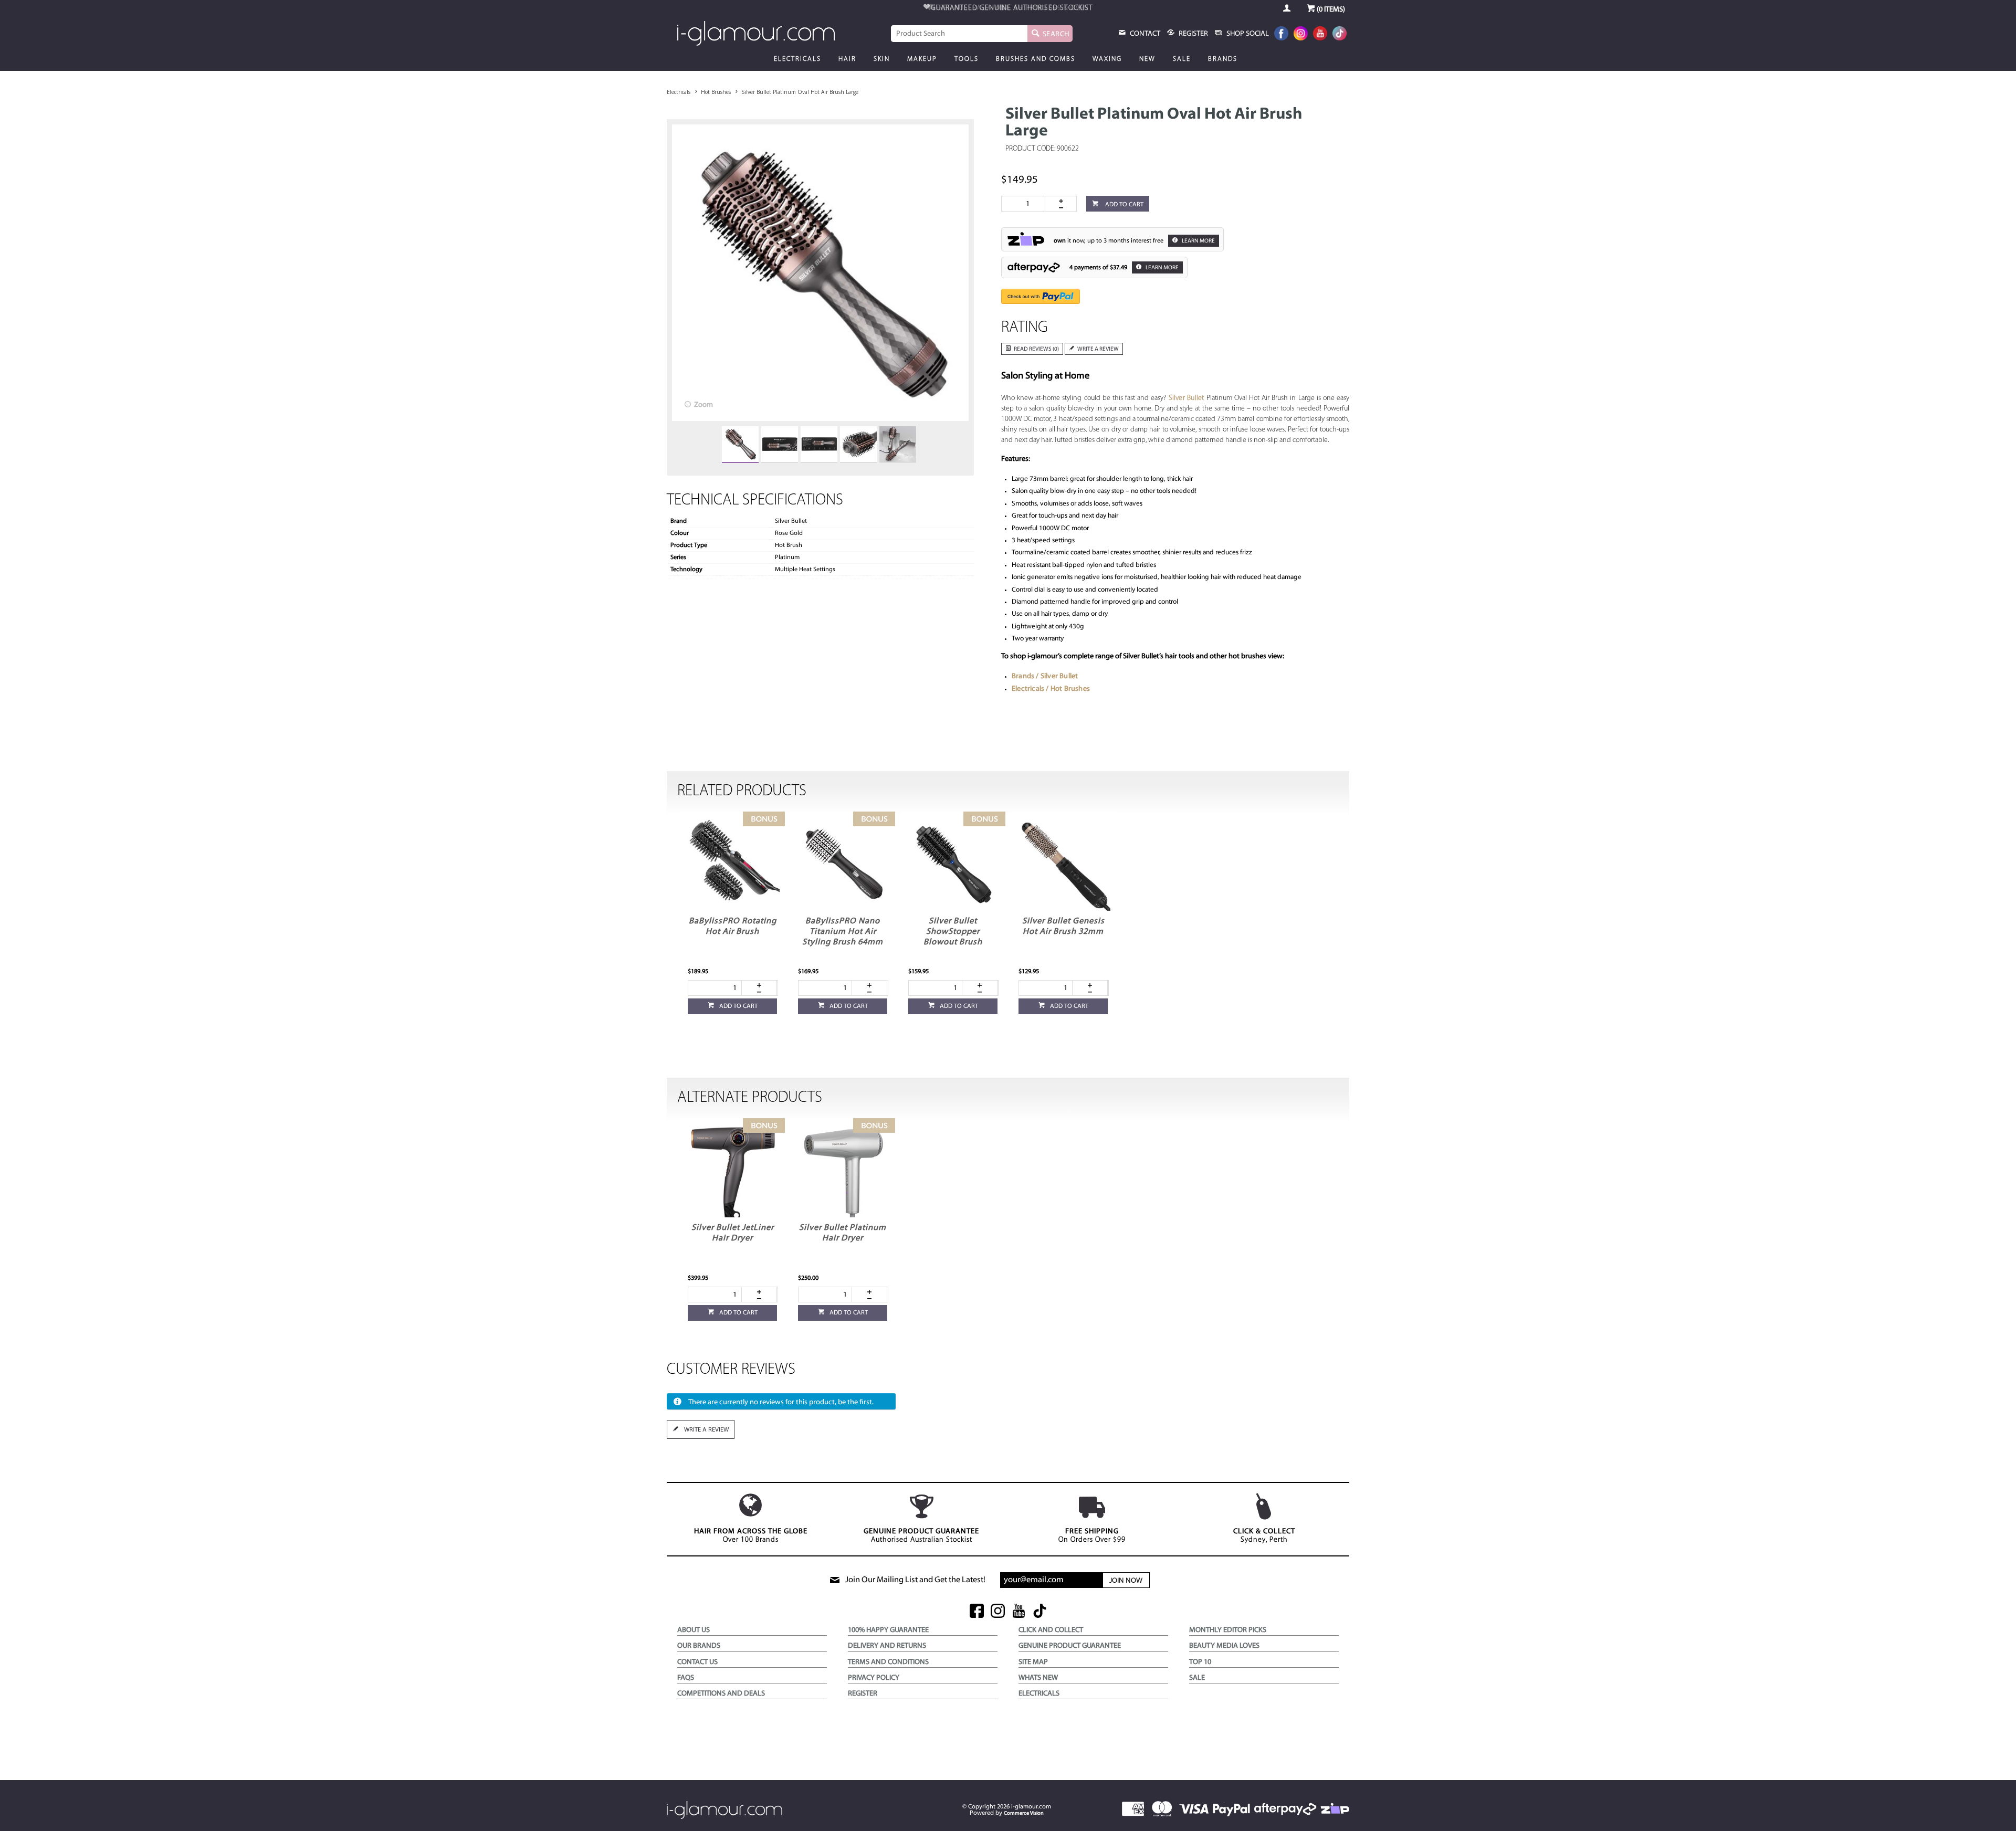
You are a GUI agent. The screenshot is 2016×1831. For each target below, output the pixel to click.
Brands (1223, 59)
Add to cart (1123, 205)
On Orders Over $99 (1092, 1536)
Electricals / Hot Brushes (1051, 689)
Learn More (1198, 241)
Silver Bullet (1186, 398)
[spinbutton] (1025, 204)
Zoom (703, 405)
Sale (1182, 59)
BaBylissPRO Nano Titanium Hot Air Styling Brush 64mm (843, 932)
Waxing (1107, 59)
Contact (1144, 34)
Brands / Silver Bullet (1045, 676)
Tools (967, 59)
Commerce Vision (1024, 1813)
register (1193, 34)
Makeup (922, 59)
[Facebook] (1281, 34)
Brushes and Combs (1036, 59)
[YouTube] (1320, 34)
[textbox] (959, 34)
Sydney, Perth (1264, 1536)
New (1147, 59)
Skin (882, 59)
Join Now (1126, 1581)
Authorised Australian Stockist (921, 1536)
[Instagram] (1301, 34)
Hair (847, 59)
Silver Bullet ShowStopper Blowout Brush (953, 932)
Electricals (797, 59)
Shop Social (1247, 34)
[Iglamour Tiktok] (1340, 34)
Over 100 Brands (751, 1536)
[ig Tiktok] (1040, 1612)
